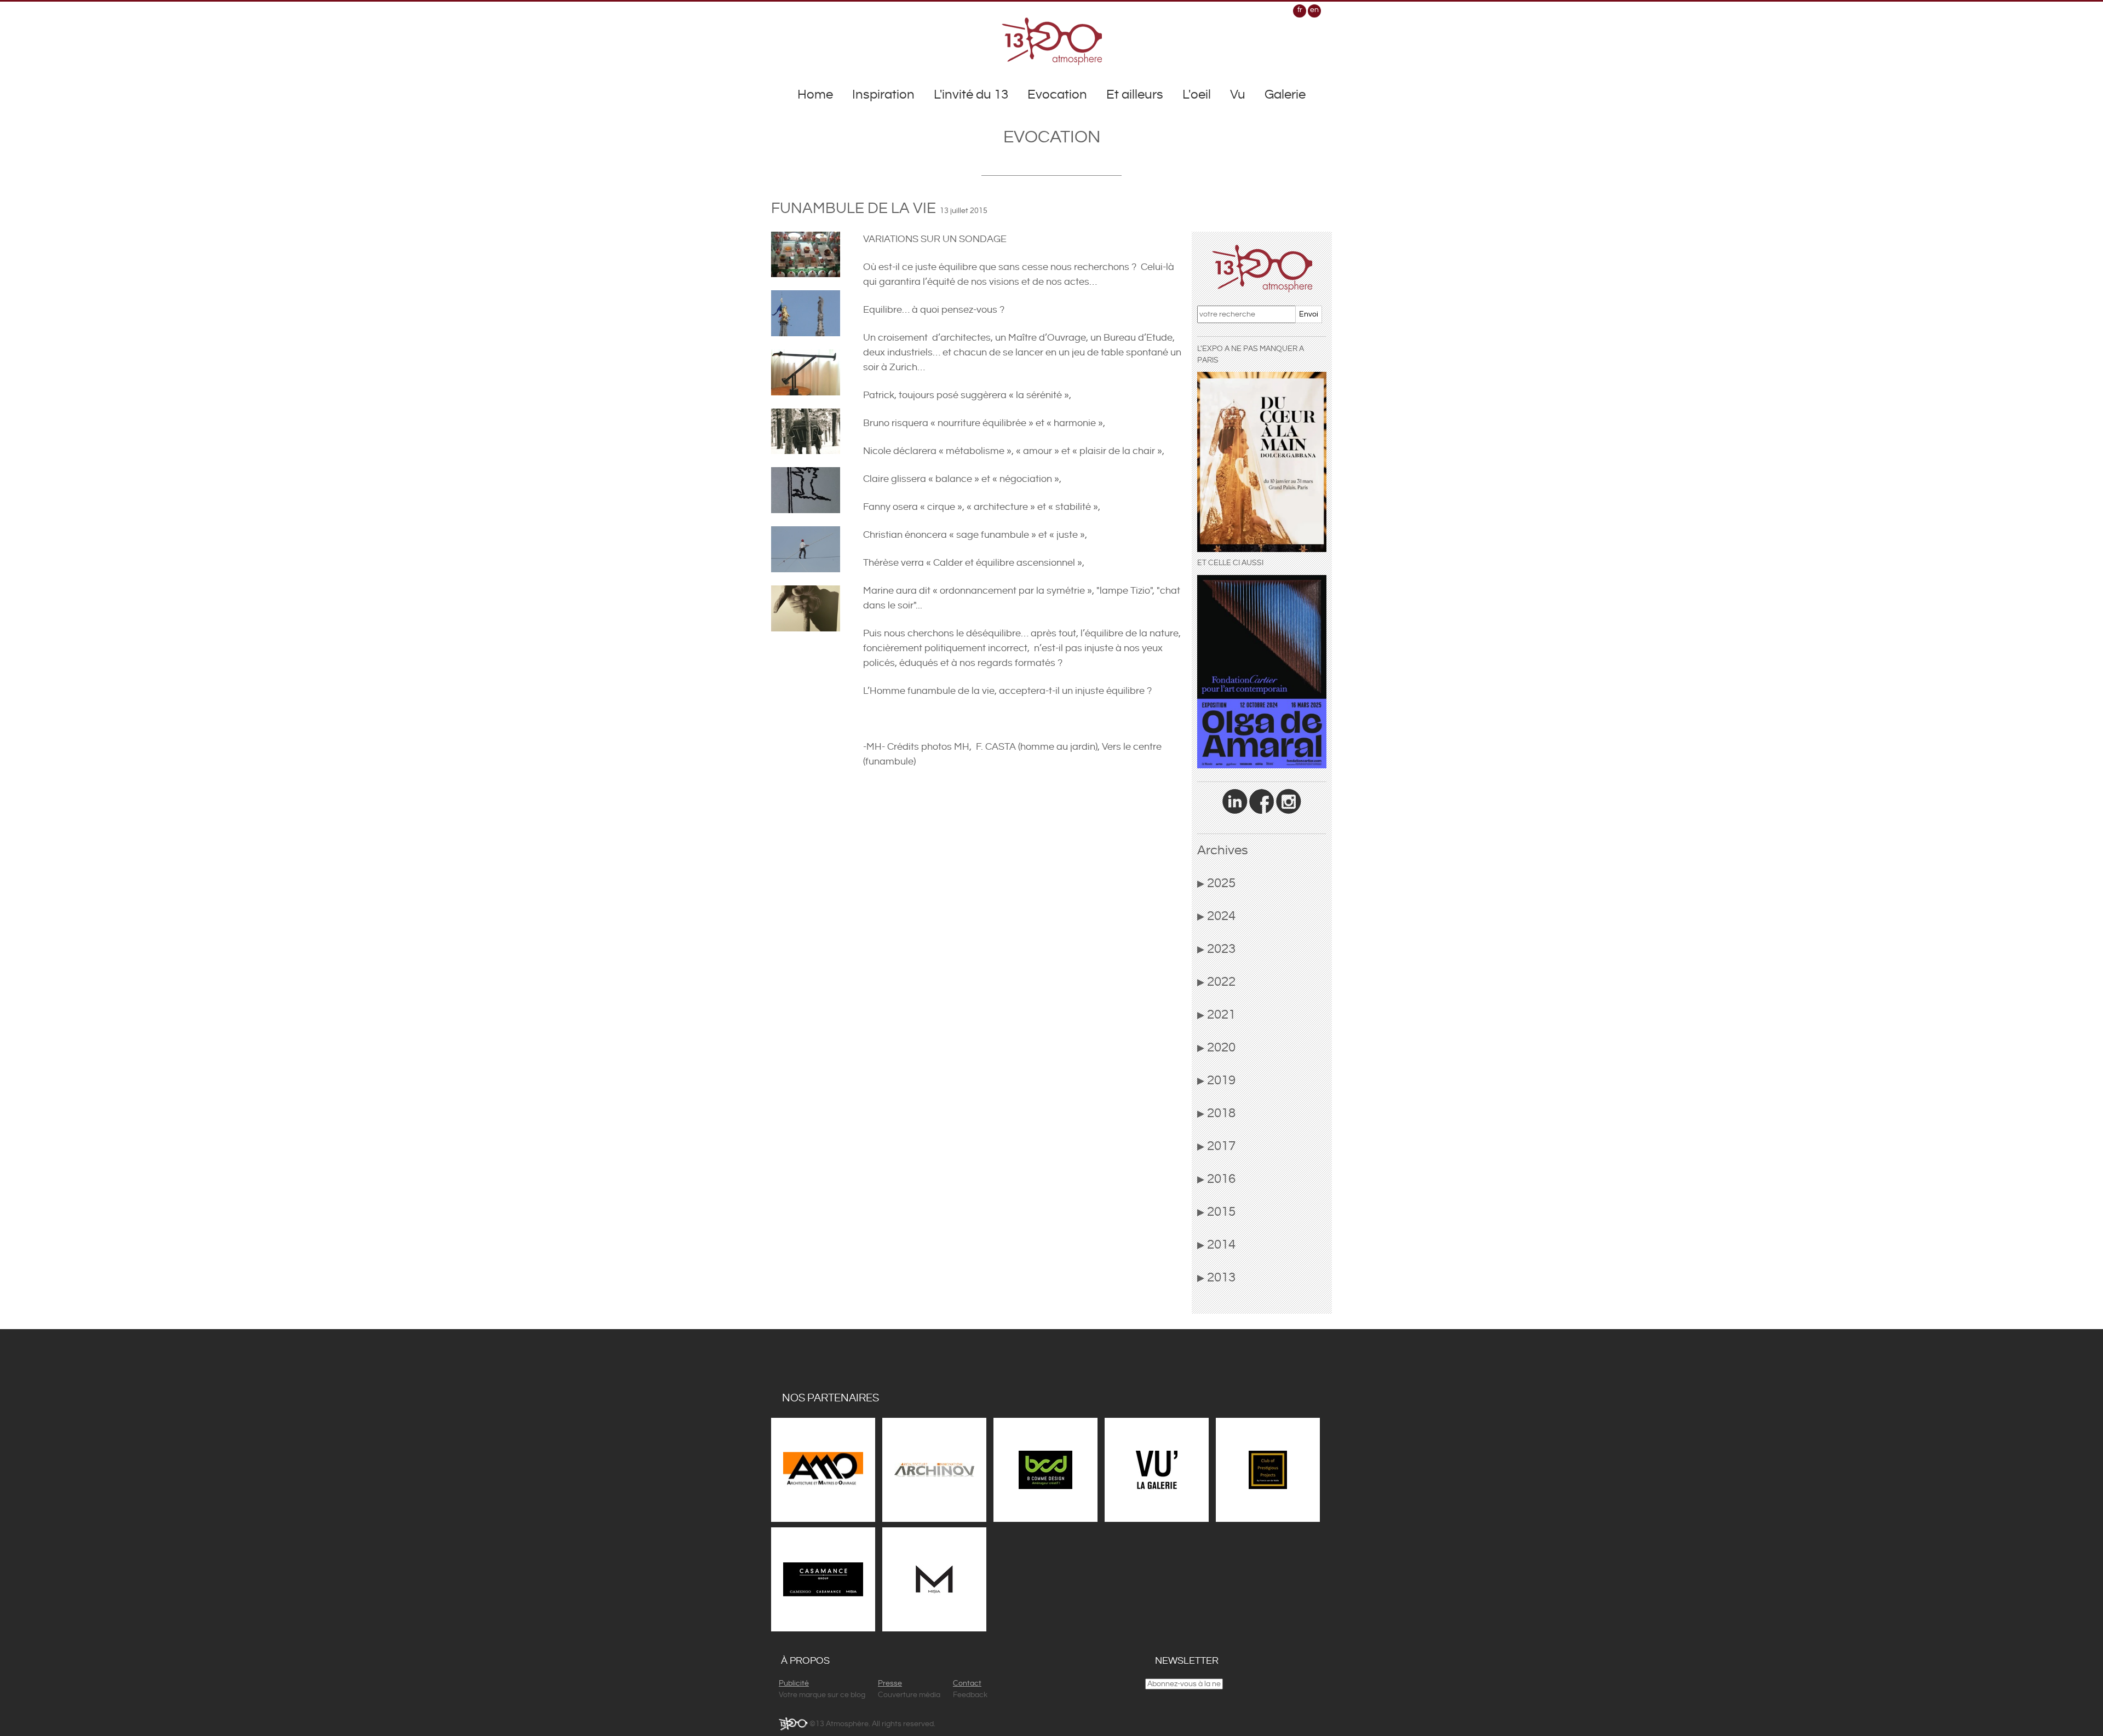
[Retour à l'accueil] (1052, 41)
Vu (1238, 95)
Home (815, 95)
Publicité (794, 1683)
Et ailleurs (1135, 95)
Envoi (1309, 314)
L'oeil (1197, 95)
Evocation (1057, 95)
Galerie (1285, 95)
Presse (890, 1683)
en (1314, 10)
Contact (967, 1683)
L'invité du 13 (971, 95)
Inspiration (883, 95)
